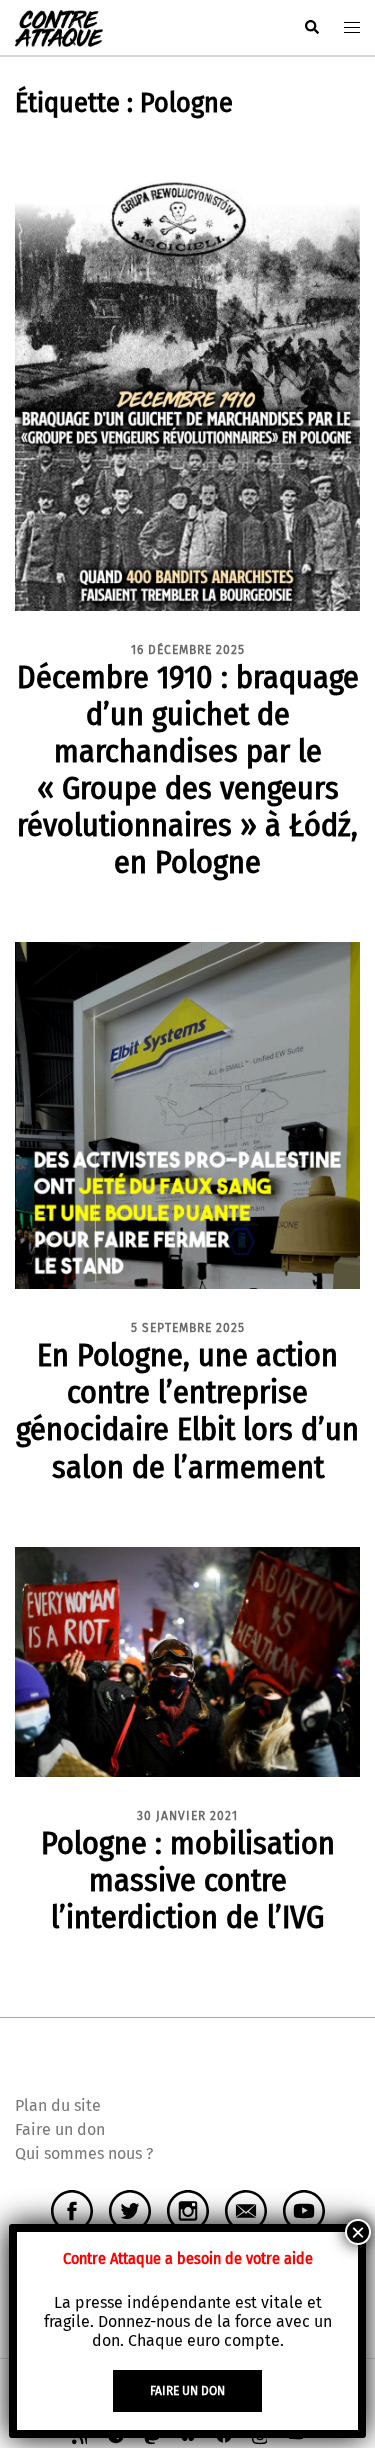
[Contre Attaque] (59, 26)
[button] (311, 28)
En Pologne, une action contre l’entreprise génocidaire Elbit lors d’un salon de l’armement (187, 1410)
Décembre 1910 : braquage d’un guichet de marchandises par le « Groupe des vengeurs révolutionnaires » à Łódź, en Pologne (188, 770)
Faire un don (60, 2129)
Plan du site (58, 2105)
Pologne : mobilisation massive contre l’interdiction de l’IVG (188, 1880)
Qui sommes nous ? (84, 2153)
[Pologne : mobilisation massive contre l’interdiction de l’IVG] (187, 1660)
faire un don (187, 2391)
